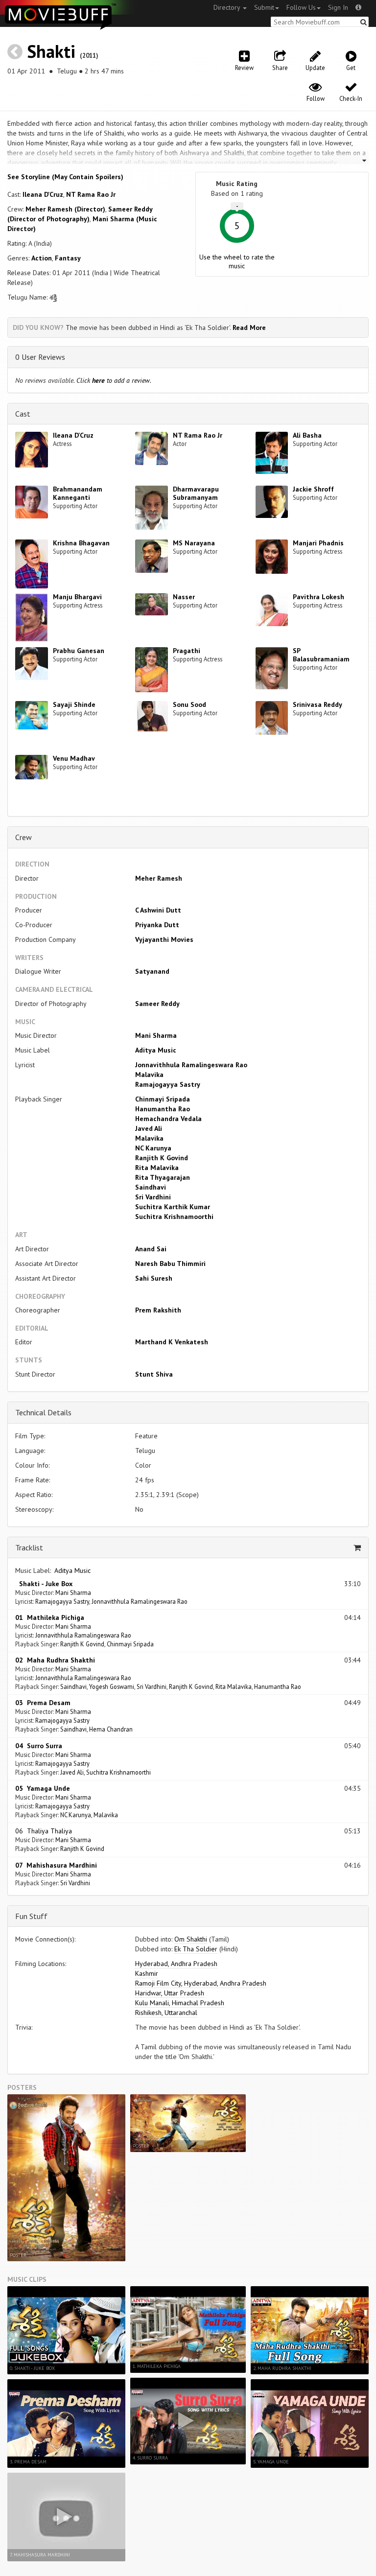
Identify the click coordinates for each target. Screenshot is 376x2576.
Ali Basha (307, 435)
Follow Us (301, 7)
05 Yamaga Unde (43, 1788)
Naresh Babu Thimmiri (170, 1264)
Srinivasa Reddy (317, 704)
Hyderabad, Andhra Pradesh (176, 1964)
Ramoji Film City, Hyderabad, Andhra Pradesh (201, 1983)
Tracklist (29, 1547)
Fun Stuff (31, 1916)
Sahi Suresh (154, 1278)
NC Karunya (153, 1148)
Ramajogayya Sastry (168, 1084)
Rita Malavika (157, 1168)
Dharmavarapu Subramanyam (196, 493)
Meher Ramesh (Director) (65, 209)
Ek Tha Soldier (196, 1949)
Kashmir (147, 1973)
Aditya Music (156, 1050)
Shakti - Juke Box (44, 1584)
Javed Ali (149, 1128)
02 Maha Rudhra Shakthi (55, 1660)
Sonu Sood (189, 704)
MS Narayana (194, 543)
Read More (249, 328)
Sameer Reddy (157, 1004)
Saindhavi (151, 1187)
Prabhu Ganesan (79, 651)
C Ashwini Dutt (158, 910)
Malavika (149, 1075)
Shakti (51, 51)
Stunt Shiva (154, 1374)
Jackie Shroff (313, 489)
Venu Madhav (74, 758)
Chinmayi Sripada (163, 1099)
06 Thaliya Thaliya (44, 1831)
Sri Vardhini (153, 1197)
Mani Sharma (156, 1035)
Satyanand (152, 971)
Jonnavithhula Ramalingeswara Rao (191, 1065)
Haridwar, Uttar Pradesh (170, 1993)
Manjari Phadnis (318, 543)
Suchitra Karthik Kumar (173, 1207)
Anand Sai (151, 1249)
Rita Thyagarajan (163, 1177)
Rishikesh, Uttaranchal (166, 2013)
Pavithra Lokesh (318, 597)
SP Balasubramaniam (321, 655)
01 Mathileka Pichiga (50, 1617)
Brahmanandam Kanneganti (78, 493)
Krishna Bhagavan (81, 543)
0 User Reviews (40, 357)
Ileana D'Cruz (43, 194)
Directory (228, 7)
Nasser (184, 597)
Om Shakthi (191, 1939)
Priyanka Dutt (157, 925)
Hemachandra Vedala (168, 1119)
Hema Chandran (111, 1729)
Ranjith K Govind (162, 1158)
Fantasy (68, 258)
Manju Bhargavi (77, 597)
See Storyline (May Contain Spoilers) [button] (65, 177)
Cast (23, 414)
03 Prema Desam (43, 1703)
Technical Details (43, 1412)
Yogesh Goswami (112, 1686)
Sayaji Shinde (74, 704)
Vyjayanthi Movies (164, 939)
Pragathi (187, 651)
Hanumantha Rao (163, 1109)
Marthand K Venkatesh (172, 1342)
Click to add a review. (114, 380)
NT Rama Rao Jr (91, 194)
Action (42, 258)
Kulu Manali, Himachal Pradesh (180, 2003)
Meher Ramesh (159, 878)
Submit (264, 7)
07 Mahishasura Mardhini (56, 1865)
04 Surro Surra (39, 1746)
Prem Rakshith (158, 1310)
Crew (23, 837)
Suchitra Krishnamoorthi (174, 1217)
